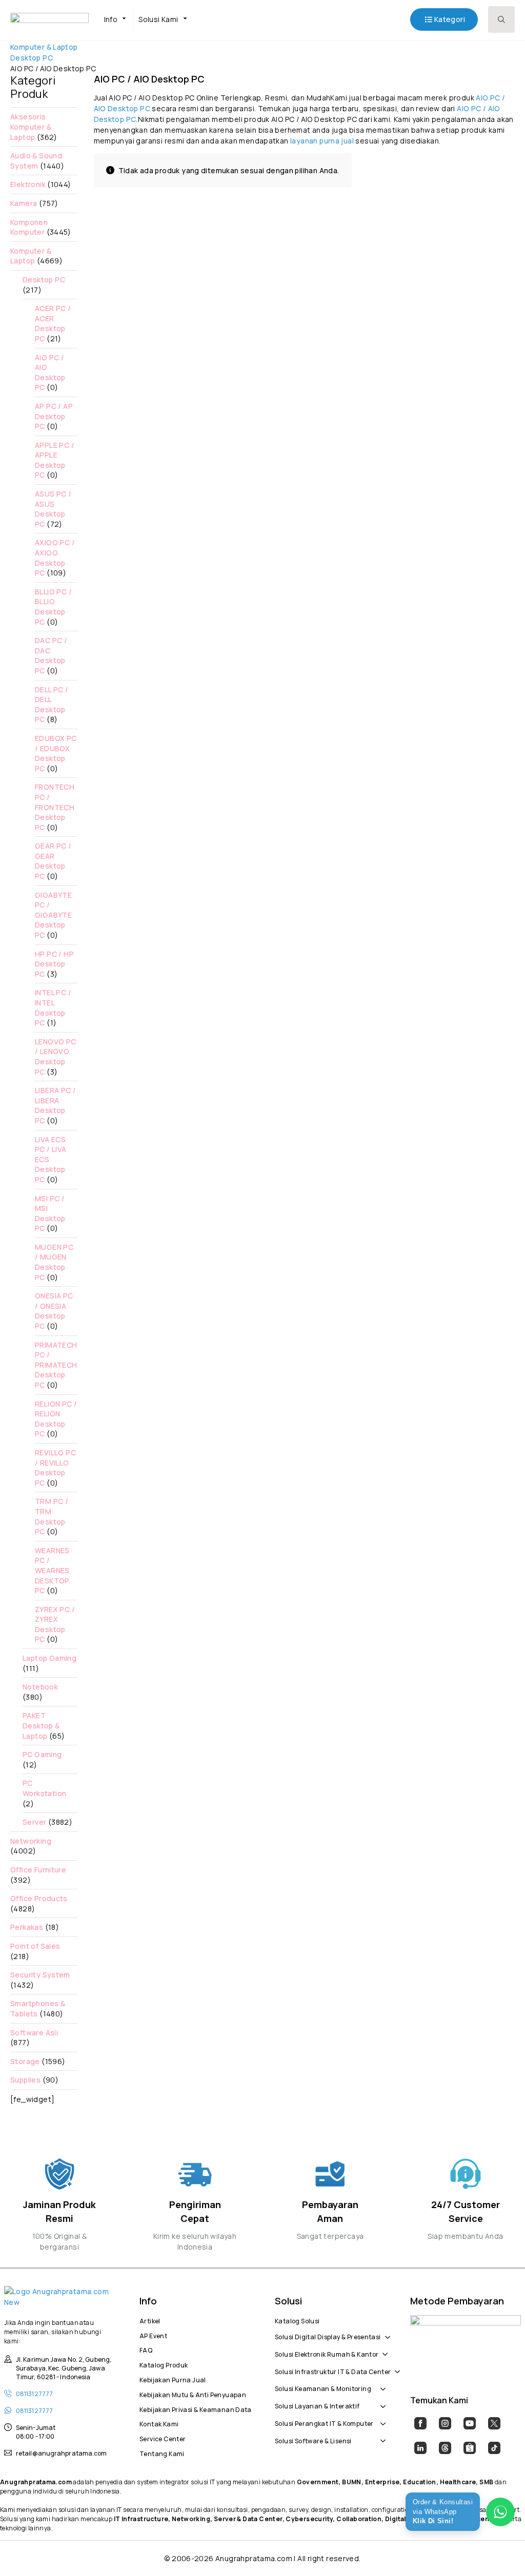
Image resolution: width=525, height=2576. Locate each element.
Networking (31, 1841)
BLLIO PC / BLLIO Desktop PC (53, 607)
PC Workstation (44, 1788)
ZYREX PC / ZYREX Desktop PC (55, 1624)
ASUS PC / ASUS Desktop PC (53, 509)
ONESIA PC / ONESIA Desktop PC (54, 1311)
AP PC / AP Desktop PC (54, 416)
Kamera (24, 203)
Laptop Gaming (49, 1658)
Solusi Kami (158, 19)
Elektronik (28, 184)
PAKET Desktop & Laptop (41, 1725)
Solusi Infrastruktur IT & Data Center (333, 2371)
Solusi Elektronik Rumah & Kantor (327, 2353)
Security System (40, 1975)
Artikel (150, 2320)
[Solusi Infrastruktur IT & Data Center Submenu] (395, 2366)
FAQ (146, 2349)
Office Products (39, 1898)
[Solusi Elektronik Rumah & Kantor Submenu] (383, 2349)
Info (111, 19)
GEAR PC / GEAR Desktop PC (53, 861)
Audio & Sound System (36, 161)
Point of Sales (35, 1946)
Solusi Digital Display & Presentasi (328, 2336)
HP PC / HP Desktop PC (54, 964)
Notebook (40, 1687)
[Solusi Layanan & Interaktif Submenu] (381, 2401)
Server (34, 1822)
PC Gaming (42, 1754)
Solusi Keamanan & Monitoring (323, 2387)
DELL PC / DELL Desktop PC (52, 705)
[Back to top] (499, 2550)
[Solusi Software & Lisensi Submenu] (381, 2436)
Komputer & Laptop (44, 47)
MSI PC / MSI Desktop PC (50, 1213)
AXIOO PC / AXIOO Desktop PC (55, 558)
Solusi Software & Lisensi (313, 2440)
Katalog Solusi (297, 2320)
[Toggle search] (501, 19)
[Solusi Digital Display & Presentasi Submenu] (386, 2332)
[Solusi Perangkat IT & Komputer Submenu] (381, 2418)
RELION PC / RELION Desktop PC (56, 1419)
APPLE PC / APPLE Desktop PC (55, 460)
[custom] (420, 2423)
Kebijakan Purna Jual (173, 2379)
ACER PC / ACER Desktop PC (53, 323)
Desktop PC (32, 58)
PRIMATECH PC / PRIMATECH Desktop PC (56, 1365)
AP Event (153, 2335)
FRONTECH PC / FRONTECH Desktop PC (55, 807)
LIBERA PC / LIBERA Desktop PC (55, 1105)
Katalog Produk (164, 2364)
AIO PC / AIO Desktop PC (50, 373)
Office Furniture (38, 1870)
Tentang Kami (162, 2453)
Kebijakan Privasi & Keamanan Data (195, 2408)
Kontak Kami (159, 2423)
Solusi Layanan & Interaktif (317, 2405)
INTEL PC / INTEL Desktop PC (53, 1007)
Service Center (163, 2438)
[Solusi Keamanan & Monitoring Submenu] (381, 2384)
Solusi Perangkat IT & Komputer (324, 2422)
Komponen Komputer (29, 227)
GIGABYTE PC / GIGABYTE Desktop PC (53, 915)
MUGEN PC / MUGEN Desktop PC (54, 1262)
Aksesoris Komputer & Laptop (31, 127)
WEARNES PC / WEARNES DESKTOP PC (52, 1570)
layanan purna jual (322, 141)
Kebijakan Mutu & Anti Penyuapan (193, 2394)
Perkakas (27, 1927)
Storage (25, 2061)
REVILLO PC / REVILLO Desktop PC (55, 1468)
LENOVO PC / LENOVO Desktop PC (56, 1057)
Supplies (25, 2080)
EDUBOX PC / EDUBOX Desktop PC (56, 753)
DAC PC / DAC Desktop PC (51, 655)
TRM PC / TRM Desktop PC (52, 1516)
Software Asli (34, 2033)
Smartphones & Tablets (38, 2008)
